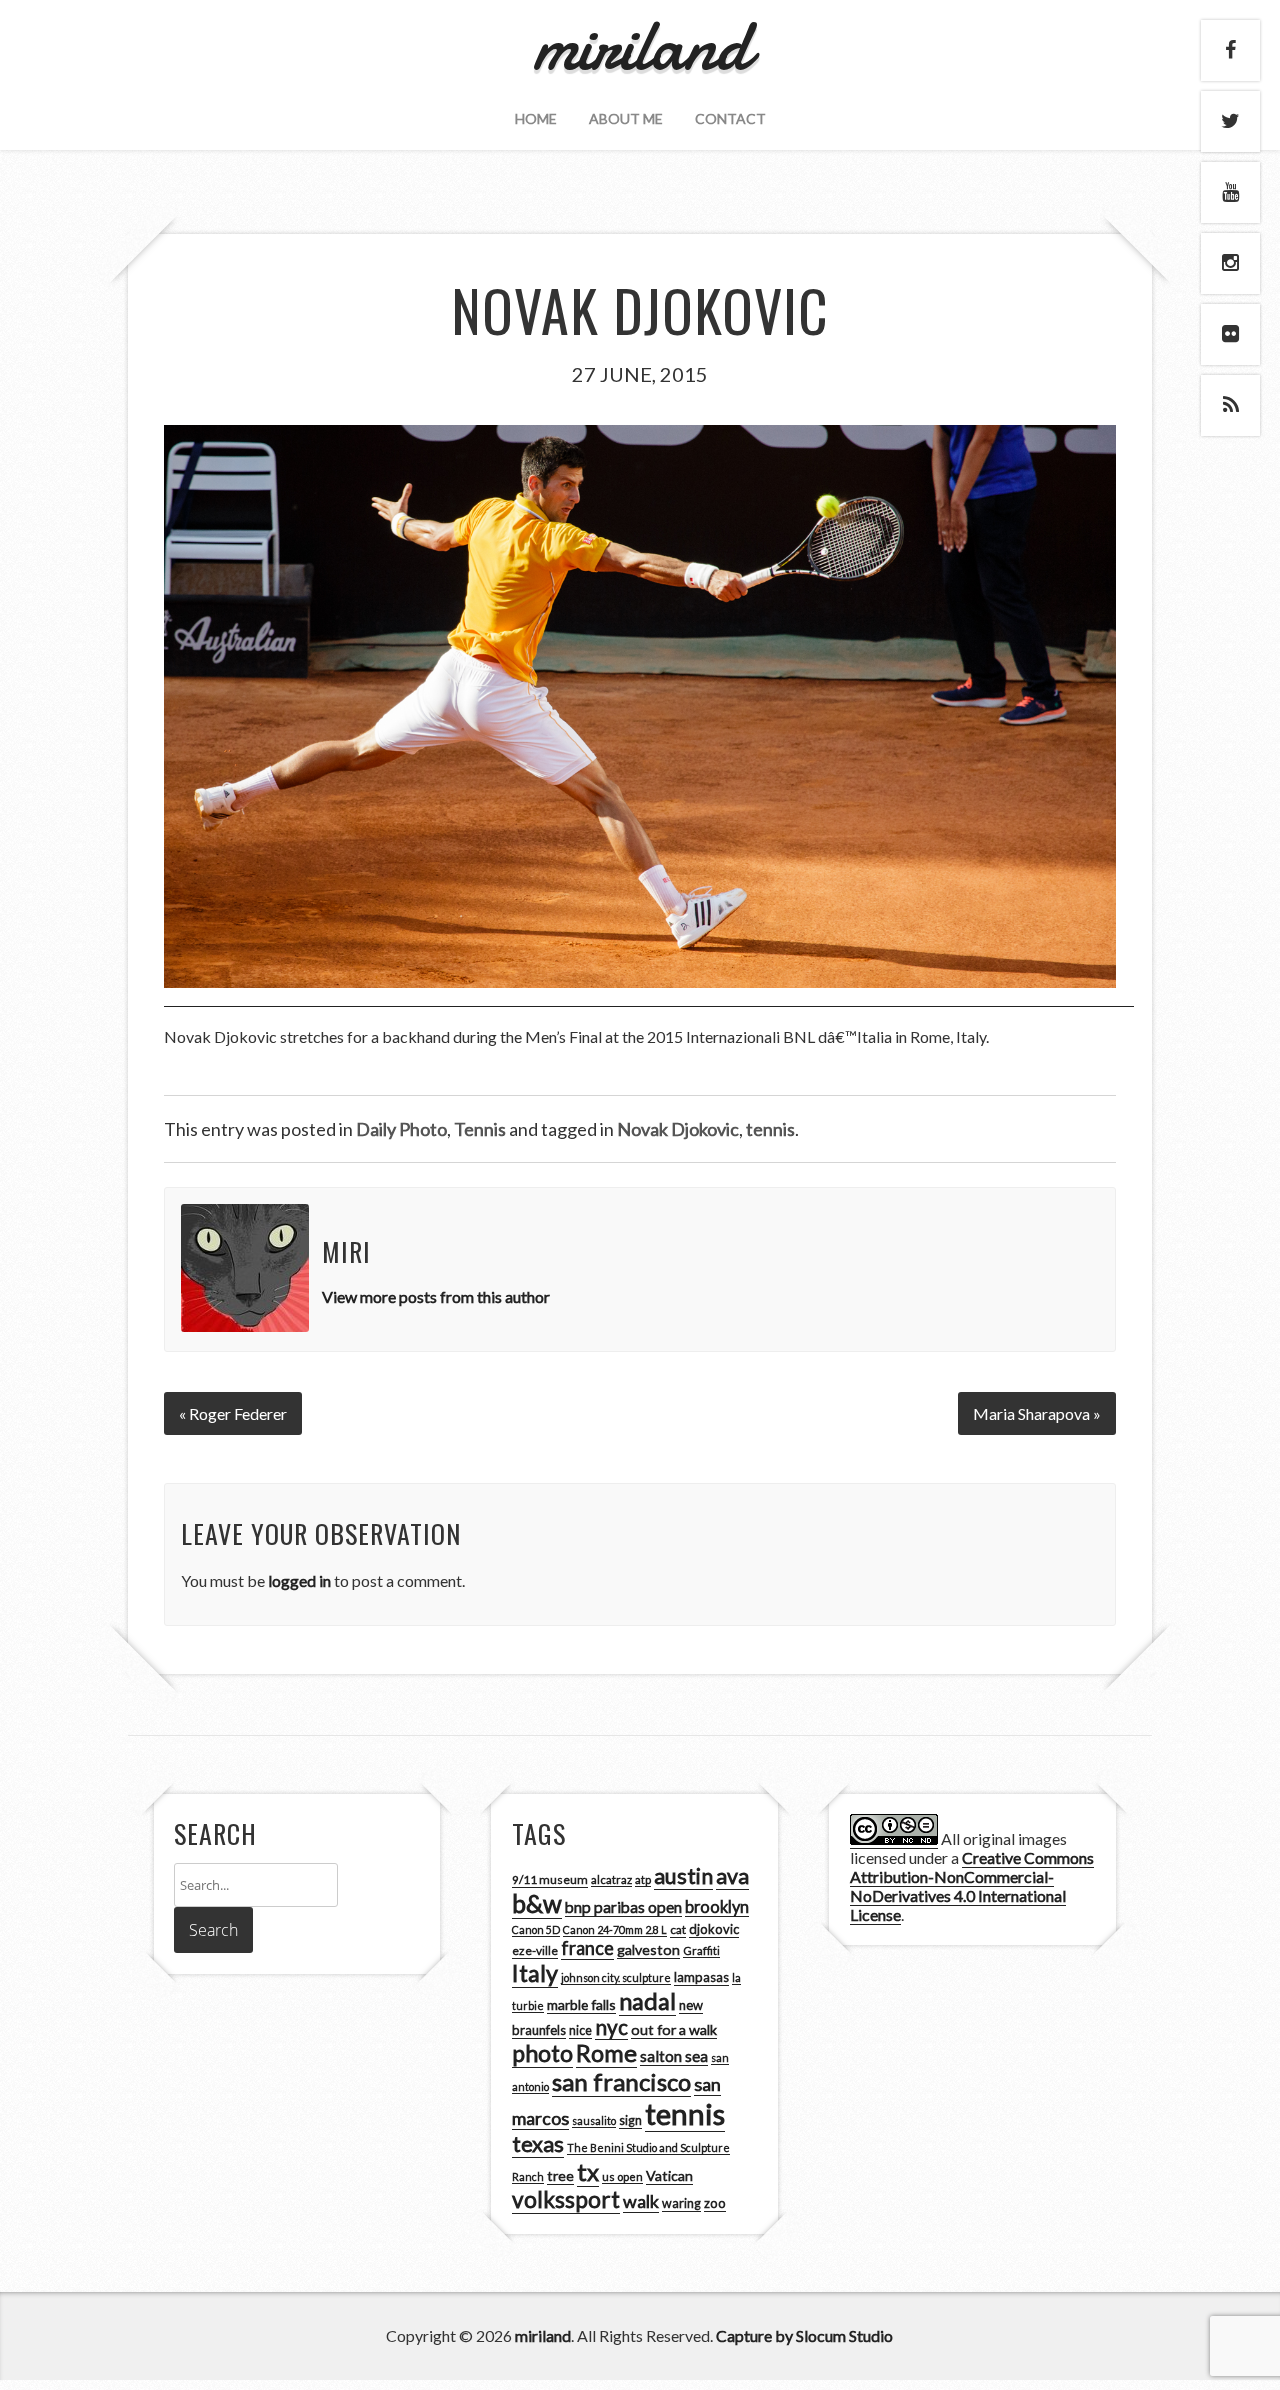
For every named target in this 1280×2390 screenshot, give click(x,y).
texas (538, 2144)
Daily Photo (401, 1129)
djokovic (714, 1929)
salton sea (674, 2056)
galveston (648, 1949)
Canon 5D (536, 1929)
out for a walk (674, 2029)
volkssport (566, 2199)
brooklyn (717, 1906)
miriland (543, 2335)
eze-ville (535, 1950)
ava (732, 1876)
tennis (770, 1129)
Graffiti (701, 1950)
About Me (626, 118)
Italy (535, 1973)
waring (681, 2203)
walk (641, 2201)
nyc (611, 2027)
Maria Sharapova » (1037, 1413)
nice (580, 2030)
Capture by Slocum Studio (804, 2335)
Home (536, 118)
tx (588, 2171)
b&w (537, 1903)
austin (683, 1876)
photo (542, 2053)
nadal (647, 2001)
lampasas (701, 1977)
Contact (730, 118)
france (587, 1948)
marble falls (581, 2004)
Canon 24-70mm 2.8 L (615, 1929)
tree (560, 2175)
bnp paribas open (623, 1907)
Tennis (480, 1129)
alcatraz (611, 1879)
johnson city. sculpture (616, 1977)
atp (643, 1879)
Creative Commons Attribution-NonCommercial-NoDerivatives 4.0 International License (972, 1886)
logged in (299, 1580)
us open (622, 2176)
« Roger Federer (233, 1413)
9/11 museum (550, 1879)
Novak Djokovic (678, 1129)
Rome (606, 2053)
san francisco (621, 2081)
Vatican (669, 2175)
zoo (715, 2203)
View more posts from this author (436, 1296)
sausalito (594, 2120)
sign (630, 2120)
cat (678, 1929)
